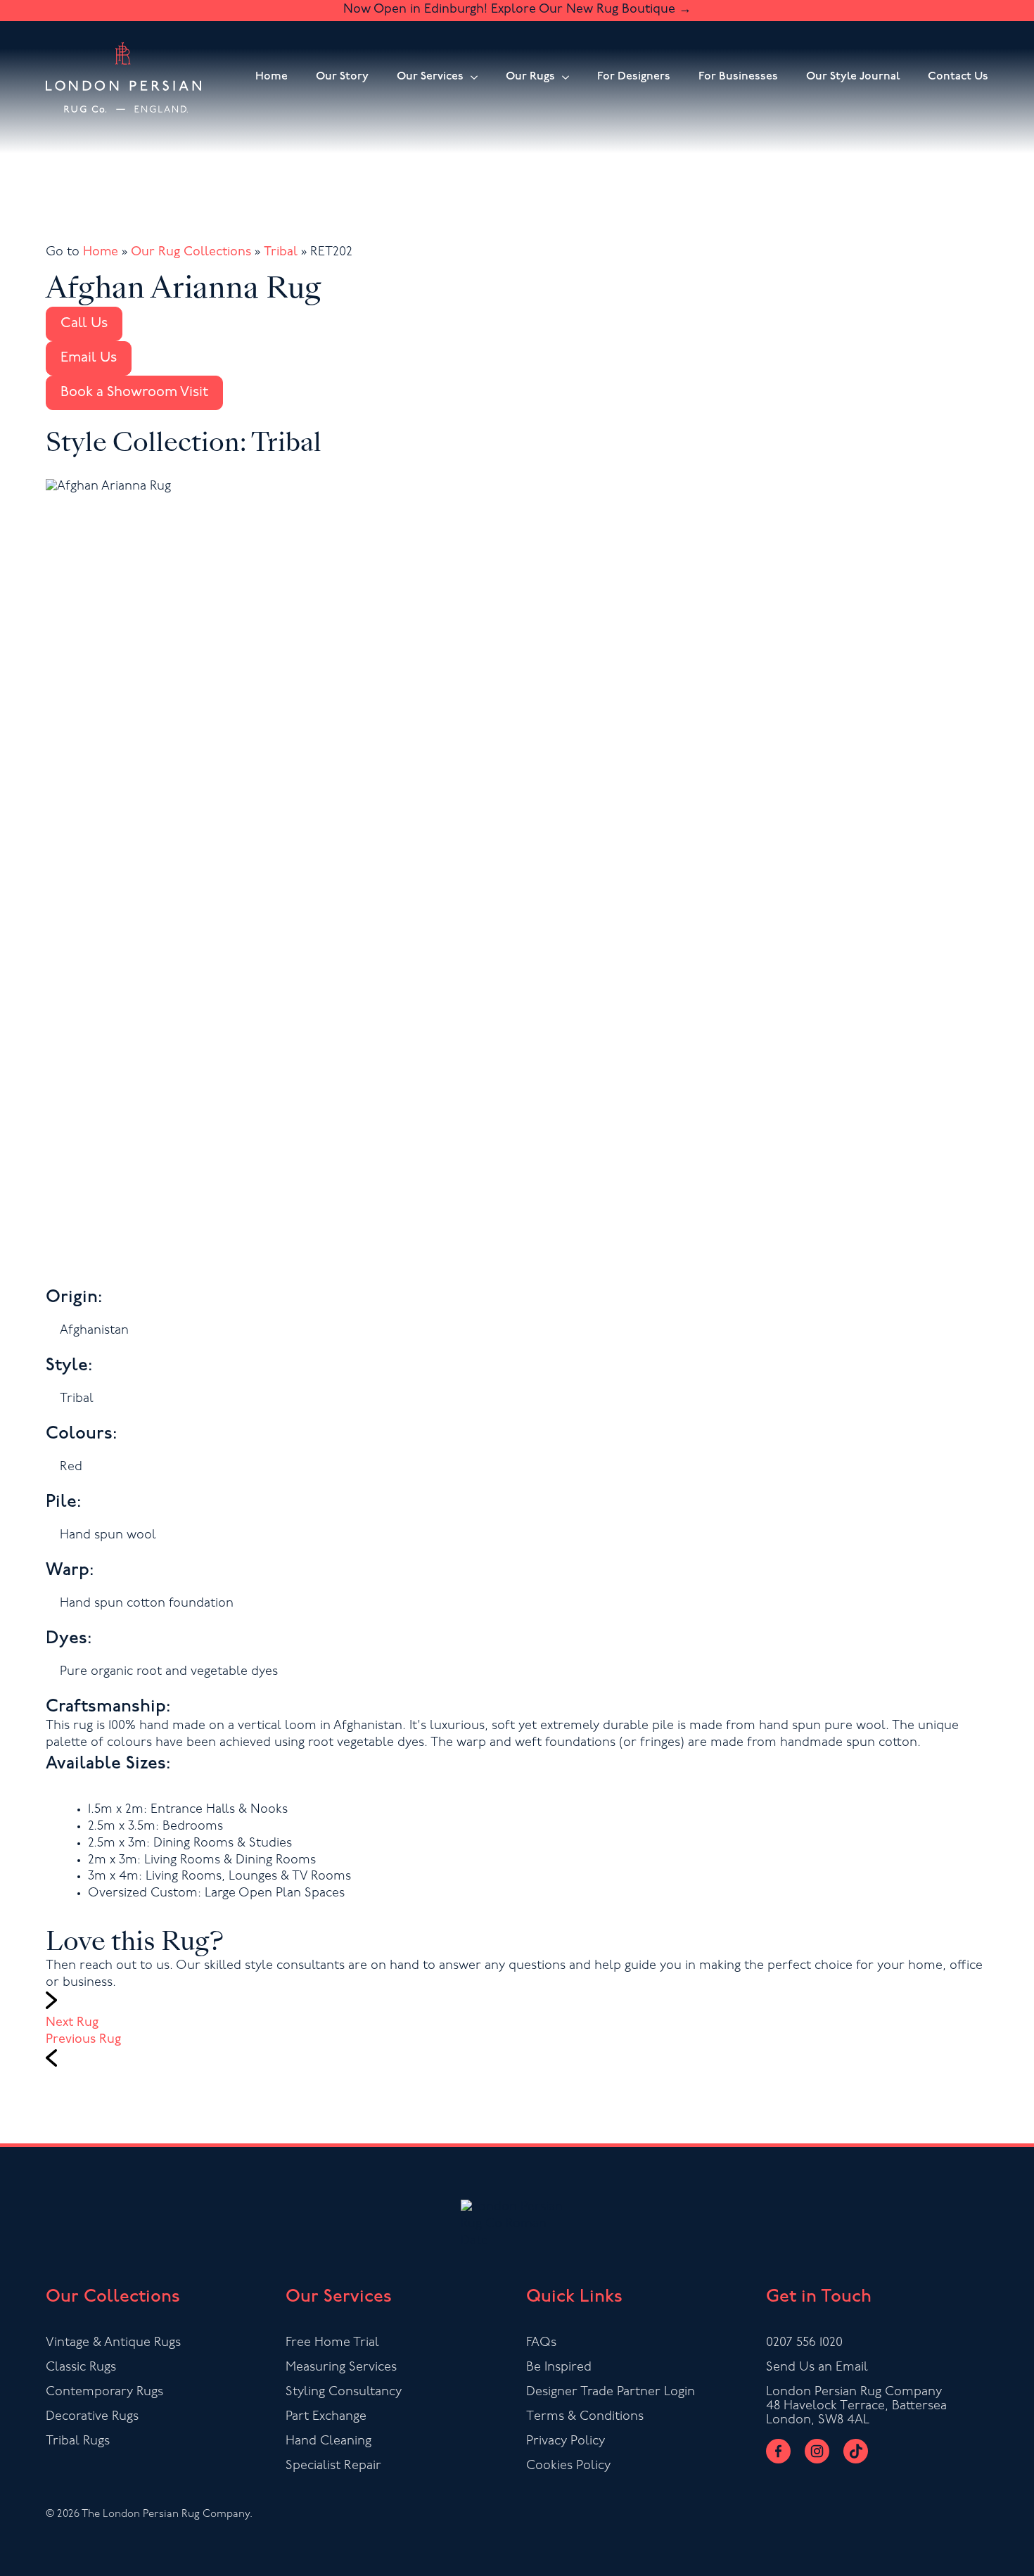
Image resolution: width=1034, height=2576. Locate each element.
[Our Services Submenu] (471, 77)
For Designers (634, 77)
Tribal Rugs (78, 2442)
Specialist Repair (333, 2466)
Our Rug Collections (191, 253)
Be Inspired (559, 2368)
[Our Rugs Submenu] (562, 77)
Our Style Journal (853, 77)
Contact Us (958, 77)
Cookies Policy (568, 2466)
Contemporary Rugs (104, 2392)
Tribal (281, 253)
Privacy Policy (566, 2442)
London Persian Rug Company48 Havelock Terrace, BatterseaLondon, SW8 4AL (856, 2406)
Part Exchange (326, 2417)
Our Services (430, 77)
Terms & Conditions (585, 2417)
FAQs (541, 2343)
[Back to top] (1008, 2550)
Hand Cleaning (328, 2442)
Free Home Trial (332, 2343)
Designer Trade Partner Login (611, 2392)
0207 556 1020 (804, 2343)
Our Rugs (530, 77)
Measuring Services (341, 2368)
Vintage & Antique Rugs (113, 2343)
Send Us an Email (817, 2368)
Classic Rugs (81, 2368)
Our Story (342, 77)
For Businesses (738, 77)
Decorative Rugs (92, 2417)
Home (272, 77)
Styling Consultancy (344, 2392)
